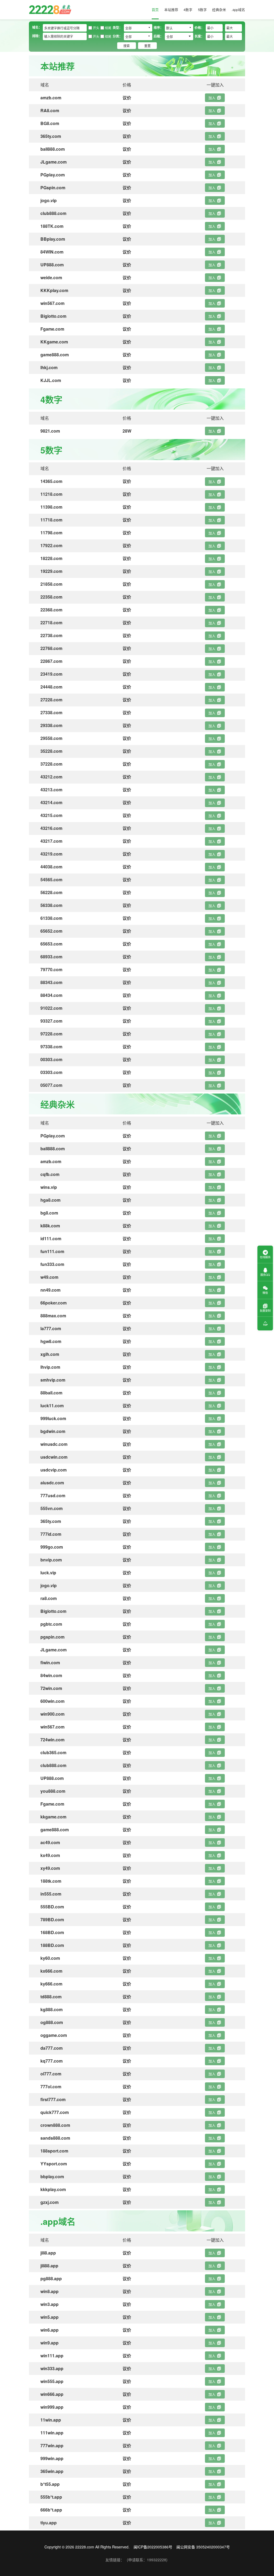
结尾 (108, 28)
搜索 (127, 46)
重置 (147, 46)
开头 (96, 28)
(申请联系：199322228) (147, 2560)
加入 (212, 98)
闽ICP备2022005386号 (153, 2547)
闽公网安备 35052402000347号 (203, 2547)
